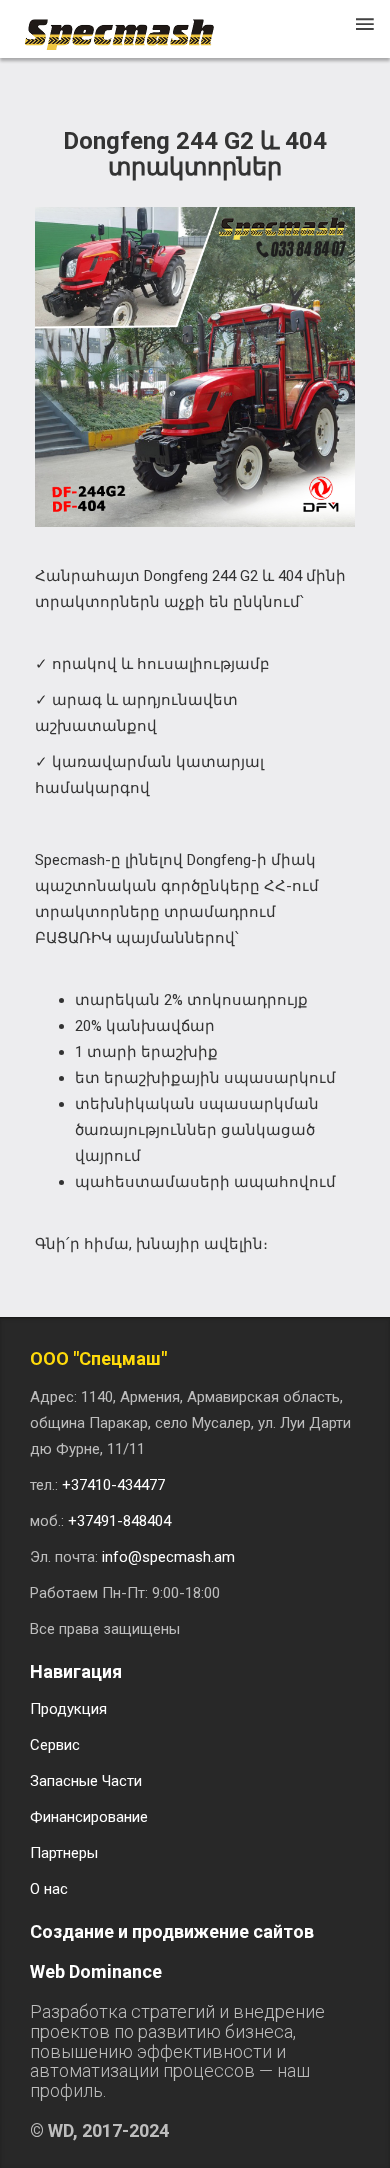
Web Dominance (96, 1971)
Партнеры (64, 1853)
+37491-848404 (119, 1521)
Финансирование (89, 1817)
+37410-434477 (113, 1485)
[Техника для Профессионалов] (129, 25)
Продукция (68, 1709)
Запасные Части (86, 1781)
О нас (49, 1889)
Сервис (55, 1745)
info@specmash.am (168, 1557)
